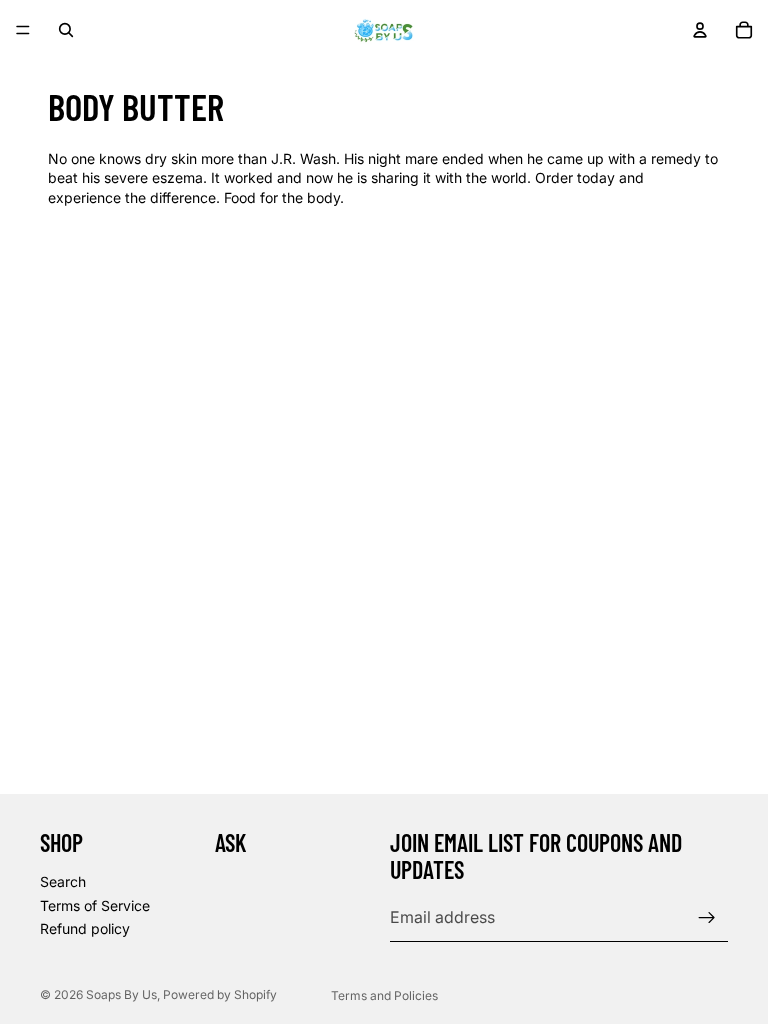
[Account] (700, 30)
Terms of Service (95, 904)
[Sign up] (707, 917)
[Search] (66, 30)
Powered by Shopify (220, 994)
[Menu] (23, 30)
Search (63, 880)
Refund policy (85, 928)
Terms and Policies (384, 995)
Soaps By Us (121, 994)
